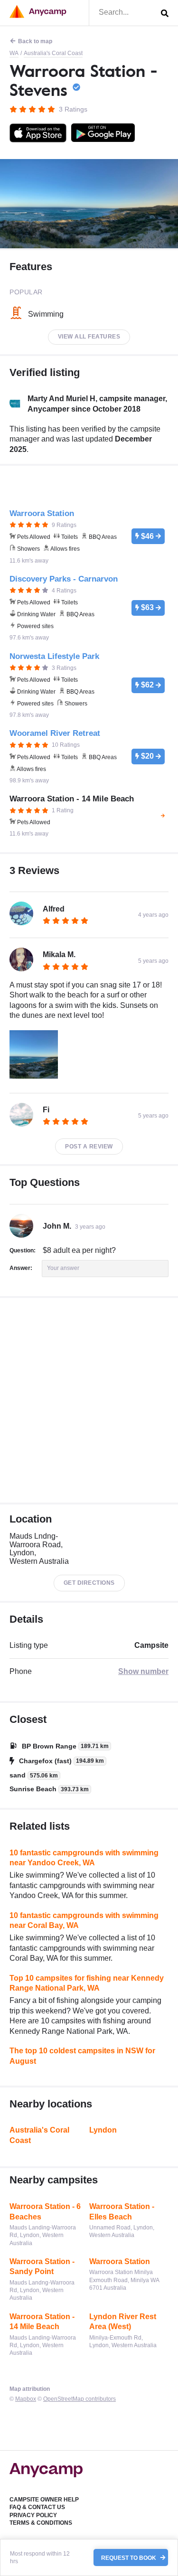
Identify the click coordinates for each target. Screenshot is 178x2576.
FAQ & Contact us (37, 2507)
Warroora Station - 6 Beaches (45, 2212)
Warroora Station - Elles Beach (122, 2212)
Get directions (89, 1583)
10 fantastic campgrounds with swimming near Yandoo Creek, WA (84, 1858)
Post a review (89, 1147)
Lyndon (103, 2130)
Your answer (63, 1268)
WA (14, 53)
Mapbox (26, 2399)
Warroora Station (120, 2261)
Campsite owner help (44, 2500)
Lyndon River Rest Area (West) (123, 2322)
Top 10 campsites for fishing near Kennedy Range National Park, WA (87, 1983)
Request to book (129, 2557)
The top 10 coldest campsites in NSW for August (82, 2056)
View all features (89, 337)
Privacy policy (33, 2515)
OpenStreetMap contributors (80, 2399)
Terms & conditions (41, 2523)
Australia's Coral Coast (53, 53)
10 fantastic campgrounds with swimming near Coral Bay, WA (84, 1921)
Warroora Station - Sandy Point (42, 2267)
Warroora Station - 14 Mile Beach (42, 2322)
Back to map (35, 41)
